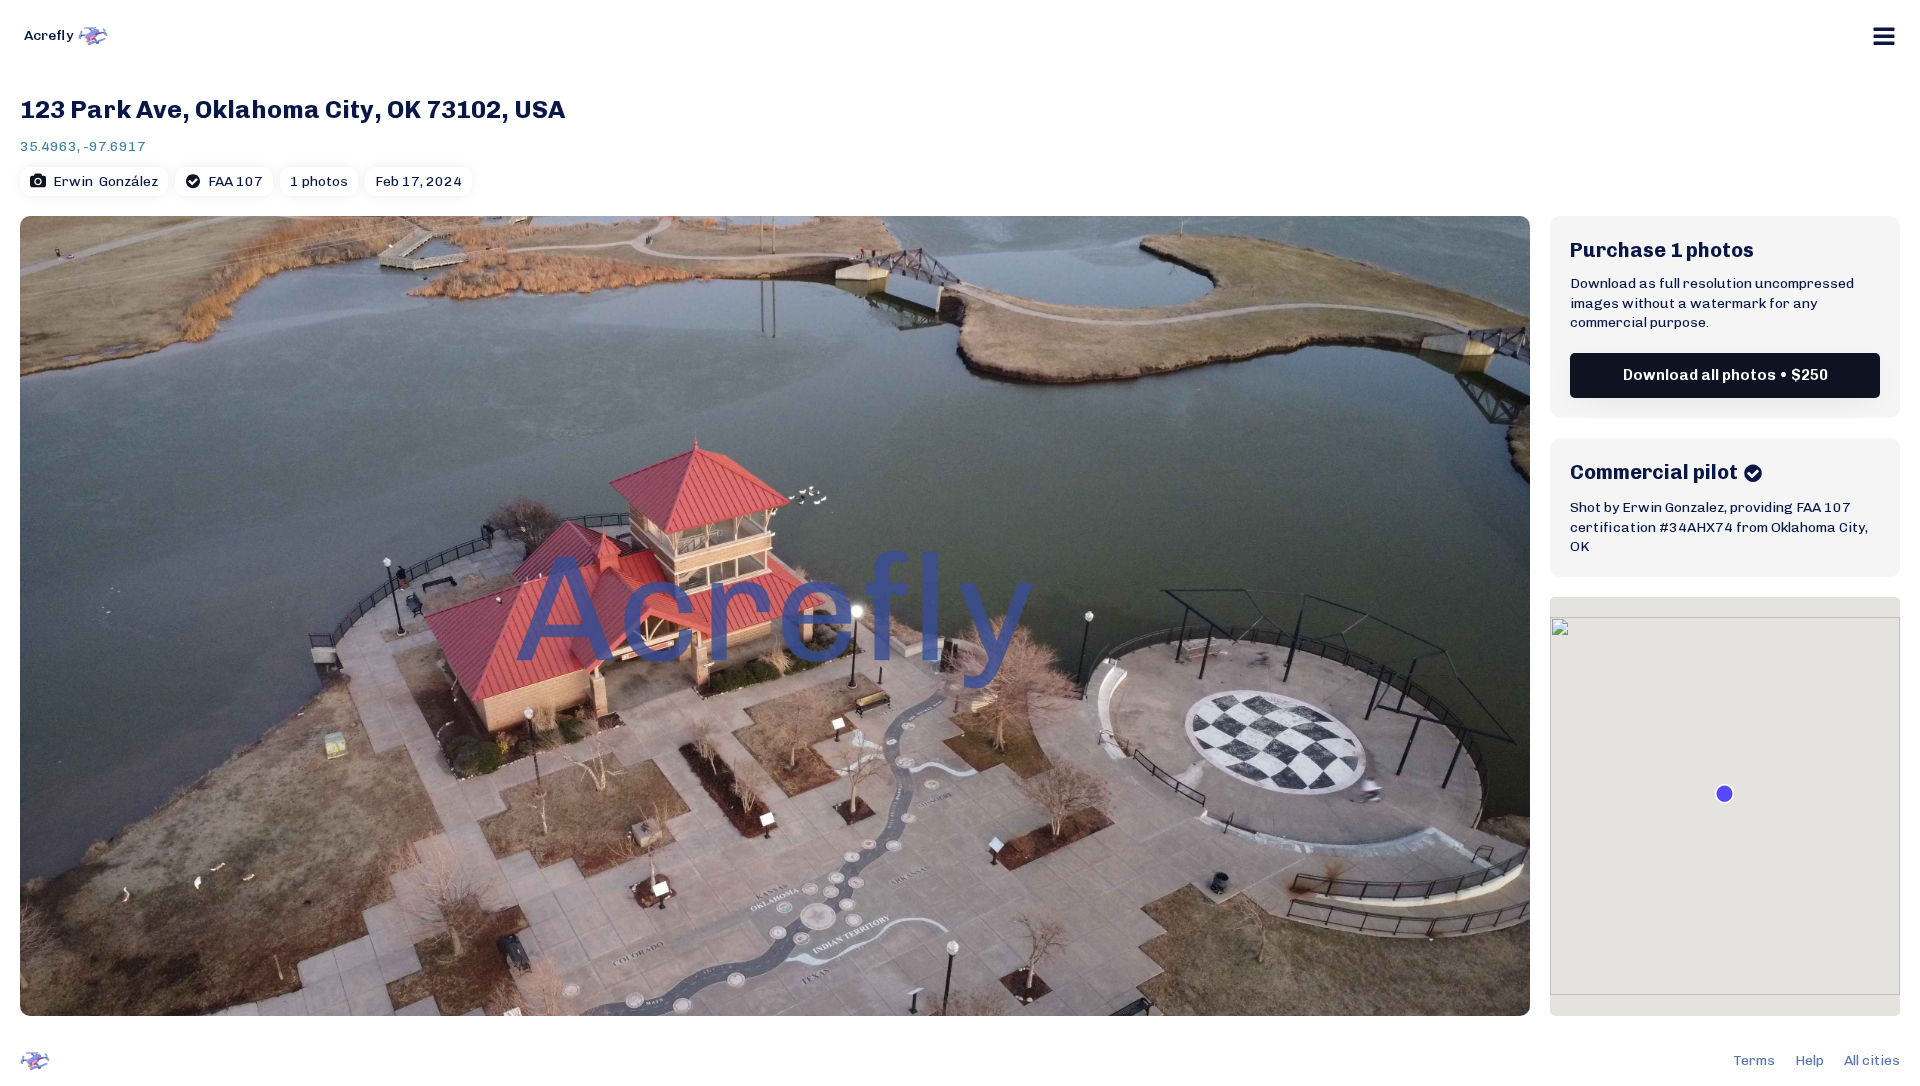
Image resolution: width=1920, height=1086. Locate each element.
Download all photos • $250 (1725, 375)
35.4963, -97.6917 (83, 146)
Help (1809, 1060)
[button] (1724, 793)
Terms (1754, 1060)
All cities (1872, 1060)
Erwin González (105, 181)
